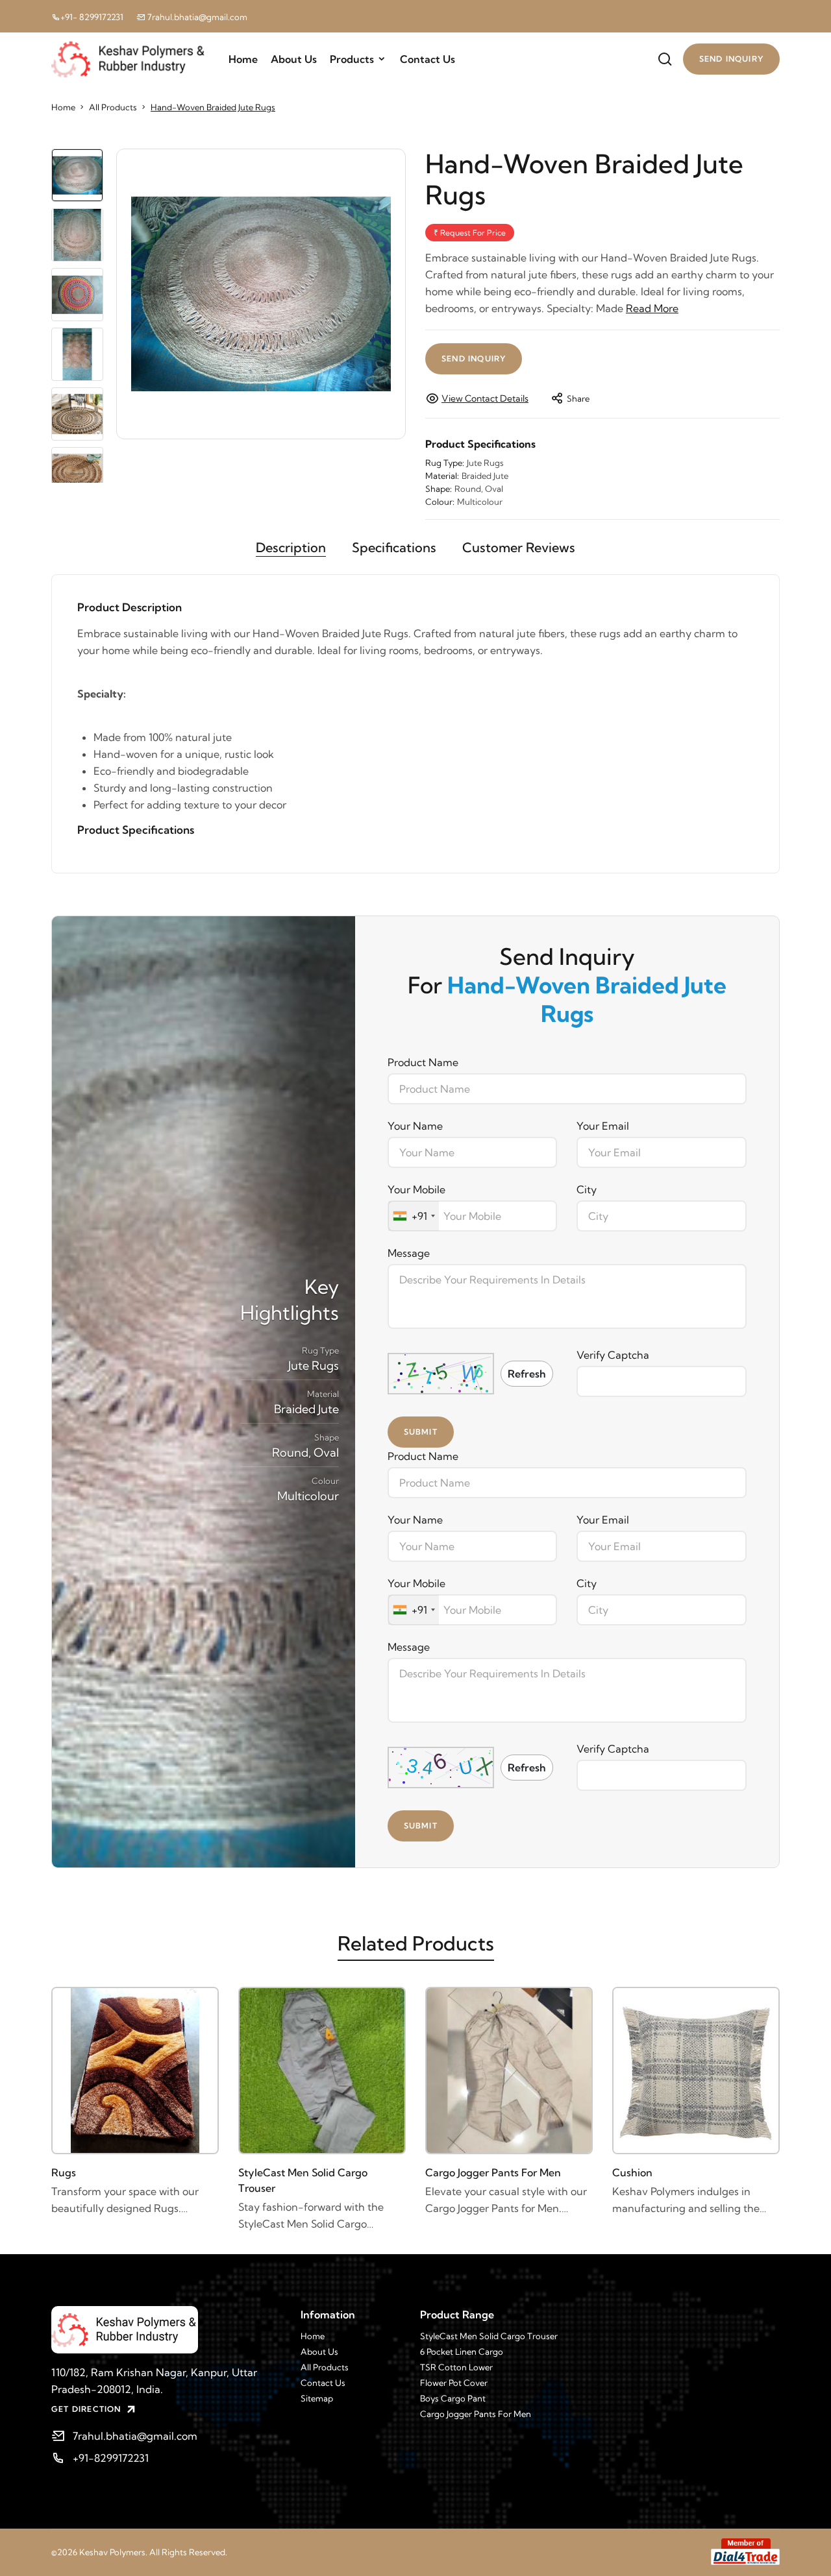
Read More (652, 308)
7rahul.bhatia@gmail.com (196, 17)
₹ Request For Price (470, 233)
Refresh (527, 1374)
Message (409, 1253)
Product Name (423, 1062)
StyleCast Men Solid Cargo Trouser (303, 2180)
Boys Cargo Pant (453, 2398)
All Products (113, 107)
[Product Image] (261, 294)
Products (352, 59)
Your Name (415, 1126)
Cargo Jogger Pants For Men (493, 2172)
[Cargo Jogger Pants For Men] (509, 2071)
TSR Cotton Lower (456, 2367)
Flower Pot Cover (454, 2383)
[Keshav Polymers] (166, 2330)
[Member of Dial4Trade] (745, 2552)
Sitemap (317, 2398)
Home (243, 59)
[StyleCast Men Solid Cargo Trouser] (322, 2071)
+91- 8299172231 (92, 17)
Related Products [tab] (416, 1943)
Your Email (603, 1126)
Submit (421, 1432)
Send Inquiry (474, 358)
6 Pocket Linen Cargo (462, 2351)
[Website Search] (665, 59)
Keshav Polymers (112, 2552)
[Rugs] (135, 2071)
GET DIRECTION (86, 2409)
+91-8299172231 (111, 2458)
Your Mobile (416, 1189)
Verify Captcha (613, 1355)
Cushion (632, 2172)
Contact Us (428, 59)
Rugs (64, 2172)
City (587, 1189)
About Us (294, 59)
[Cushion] (696, 2071)
